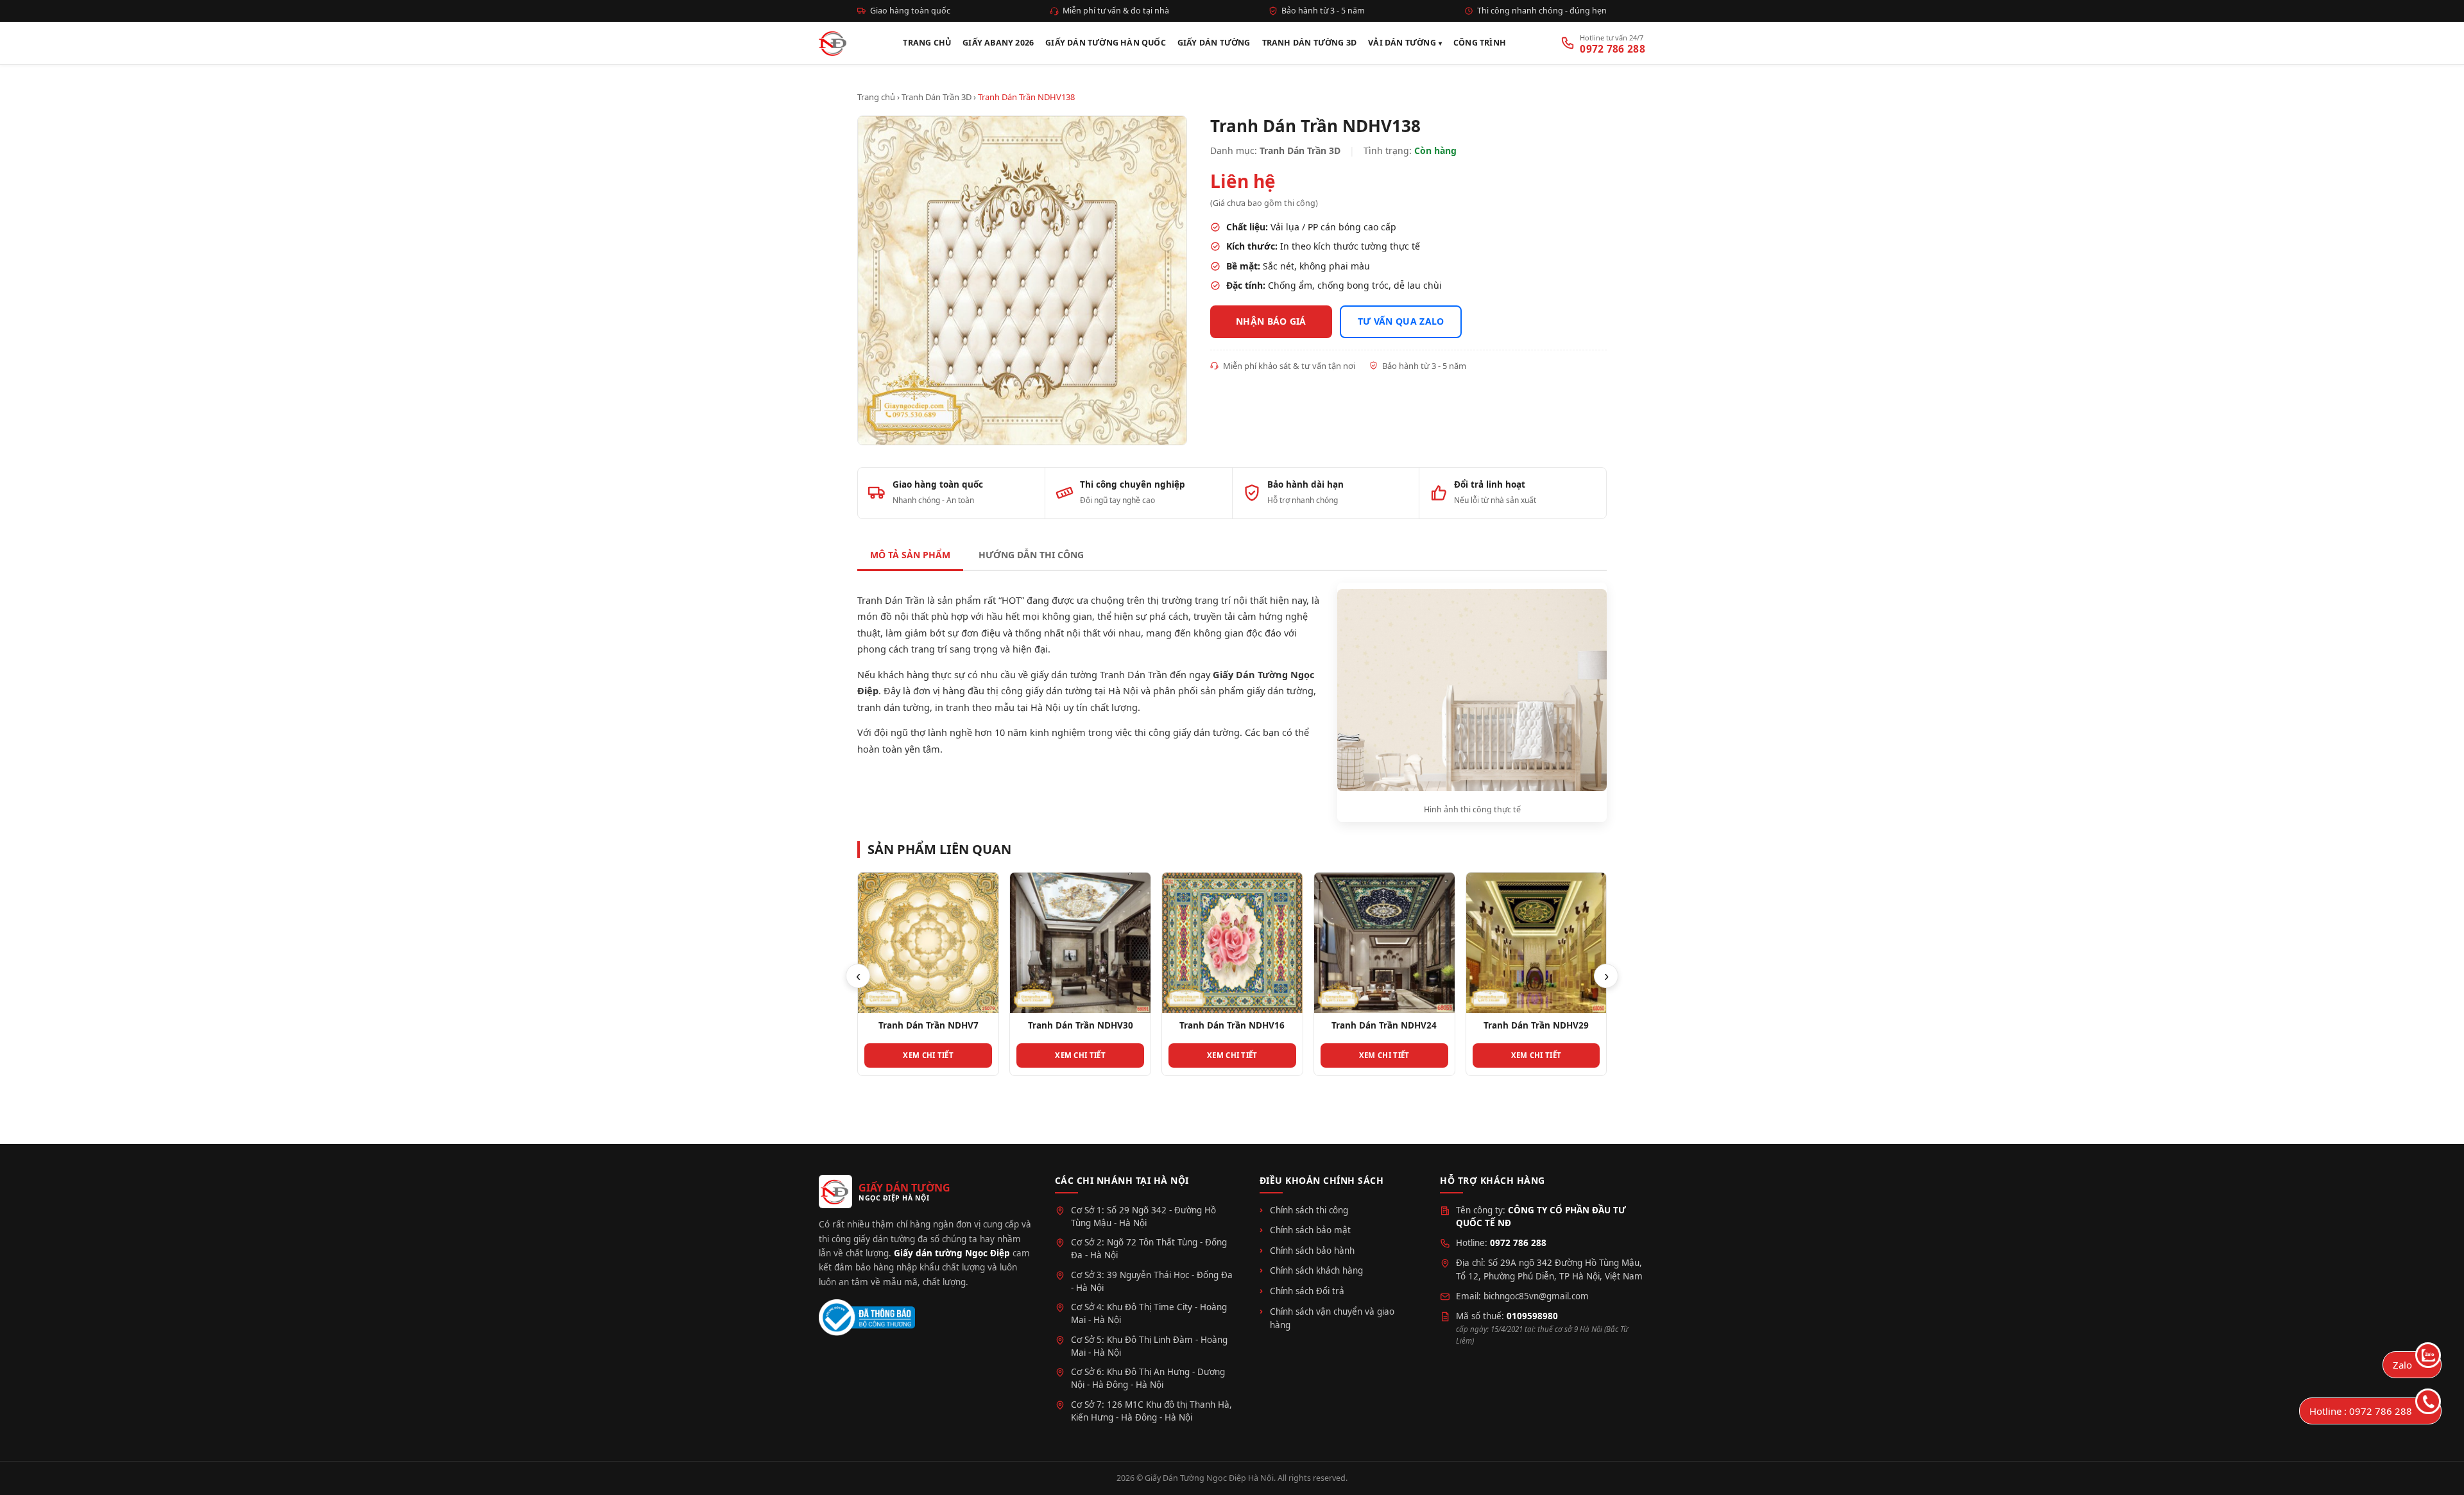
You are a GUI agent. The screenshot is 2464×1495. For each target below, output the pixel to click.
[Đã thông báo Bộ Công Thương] (867, 1318)
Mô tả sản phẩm (910, 555)
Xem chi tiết (928, 1055)
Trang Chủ (927, 43)
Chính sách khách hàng (1316, 1270)
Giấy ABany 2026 (998, 43)
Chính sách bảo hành (1312, 1251)
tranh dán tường (894, 707)
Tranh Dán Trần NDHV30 (928, 1025)
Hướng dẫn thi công (1031, 555)
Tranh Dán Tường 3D (1310, 43)
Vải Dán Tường (1402, 43)
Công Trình (1480, 43)
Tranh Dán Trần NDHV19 (1536, 1025)
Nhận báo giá (1271, 321)
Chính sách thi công (1309, 1210)
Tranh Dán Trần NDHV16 (1080, 1025)
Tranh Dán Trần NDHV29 (1384, 1025)
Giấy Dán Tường (1214, 43)
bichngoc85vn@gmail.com (1536, 1296)
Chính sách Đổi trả (1307, 1291)
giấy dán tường (1280, 690)
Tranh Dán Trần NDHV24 (1232, 1025)
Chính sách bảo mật (1310, 1230)
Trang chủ (876, 97)
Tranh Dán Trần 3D (937, 97)
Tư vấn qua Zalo (1401, 321)
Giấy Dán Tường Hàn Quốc (1106, 43)
